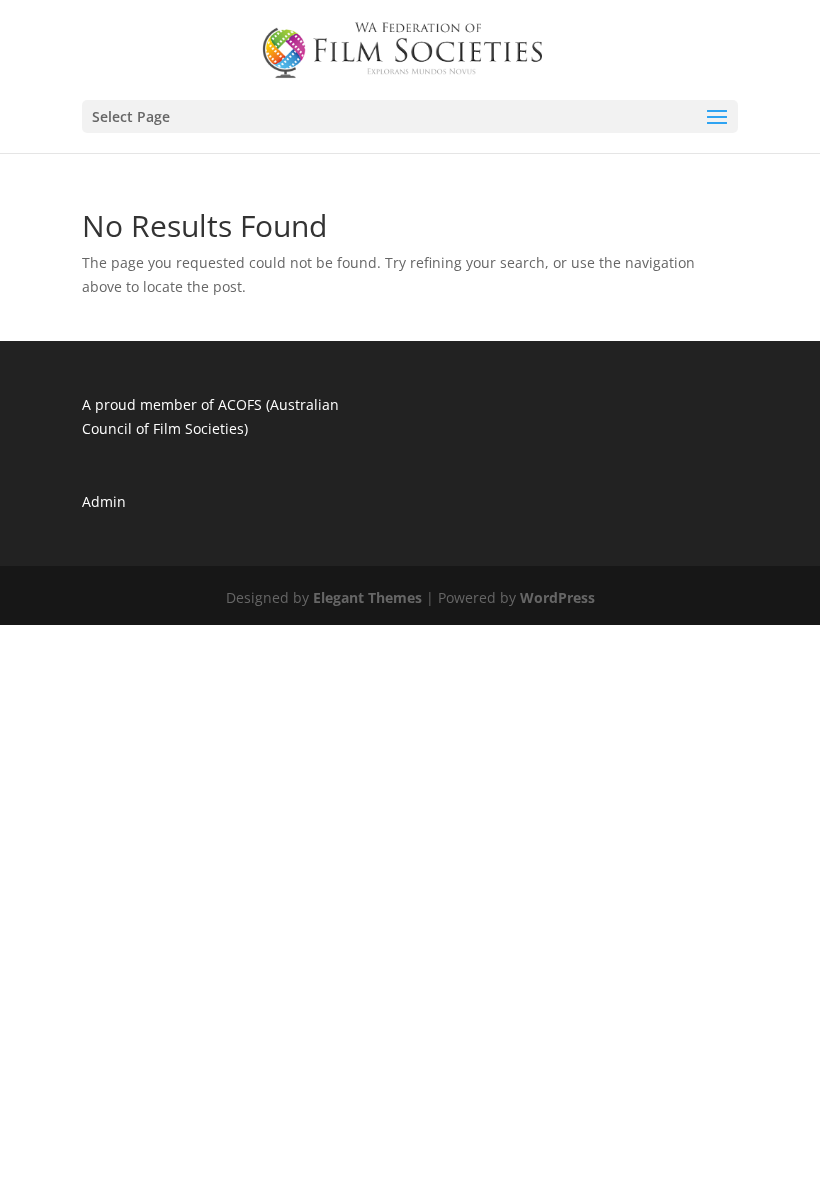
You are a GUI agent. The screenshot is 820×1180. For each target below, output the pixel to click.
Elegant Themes (367, 597)
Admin (104, 501)
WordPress (557, 597)
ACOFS (240, 404)
